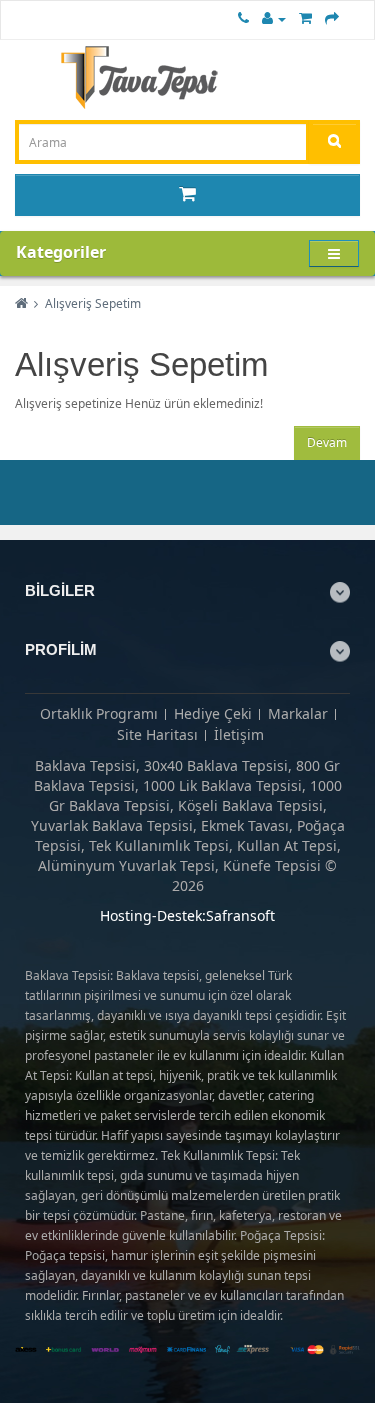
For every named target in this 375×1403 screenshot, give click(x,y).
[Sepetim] (305, 17)
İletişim (239, 734)
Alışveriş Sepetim (93, 303)
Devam (327, 442)
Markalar (298, 713)
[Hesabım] (274, 17)
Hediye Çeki (213, 713)
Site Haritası (157, 734)
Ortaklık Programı (99, 713)
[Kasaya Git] (332, 17)
